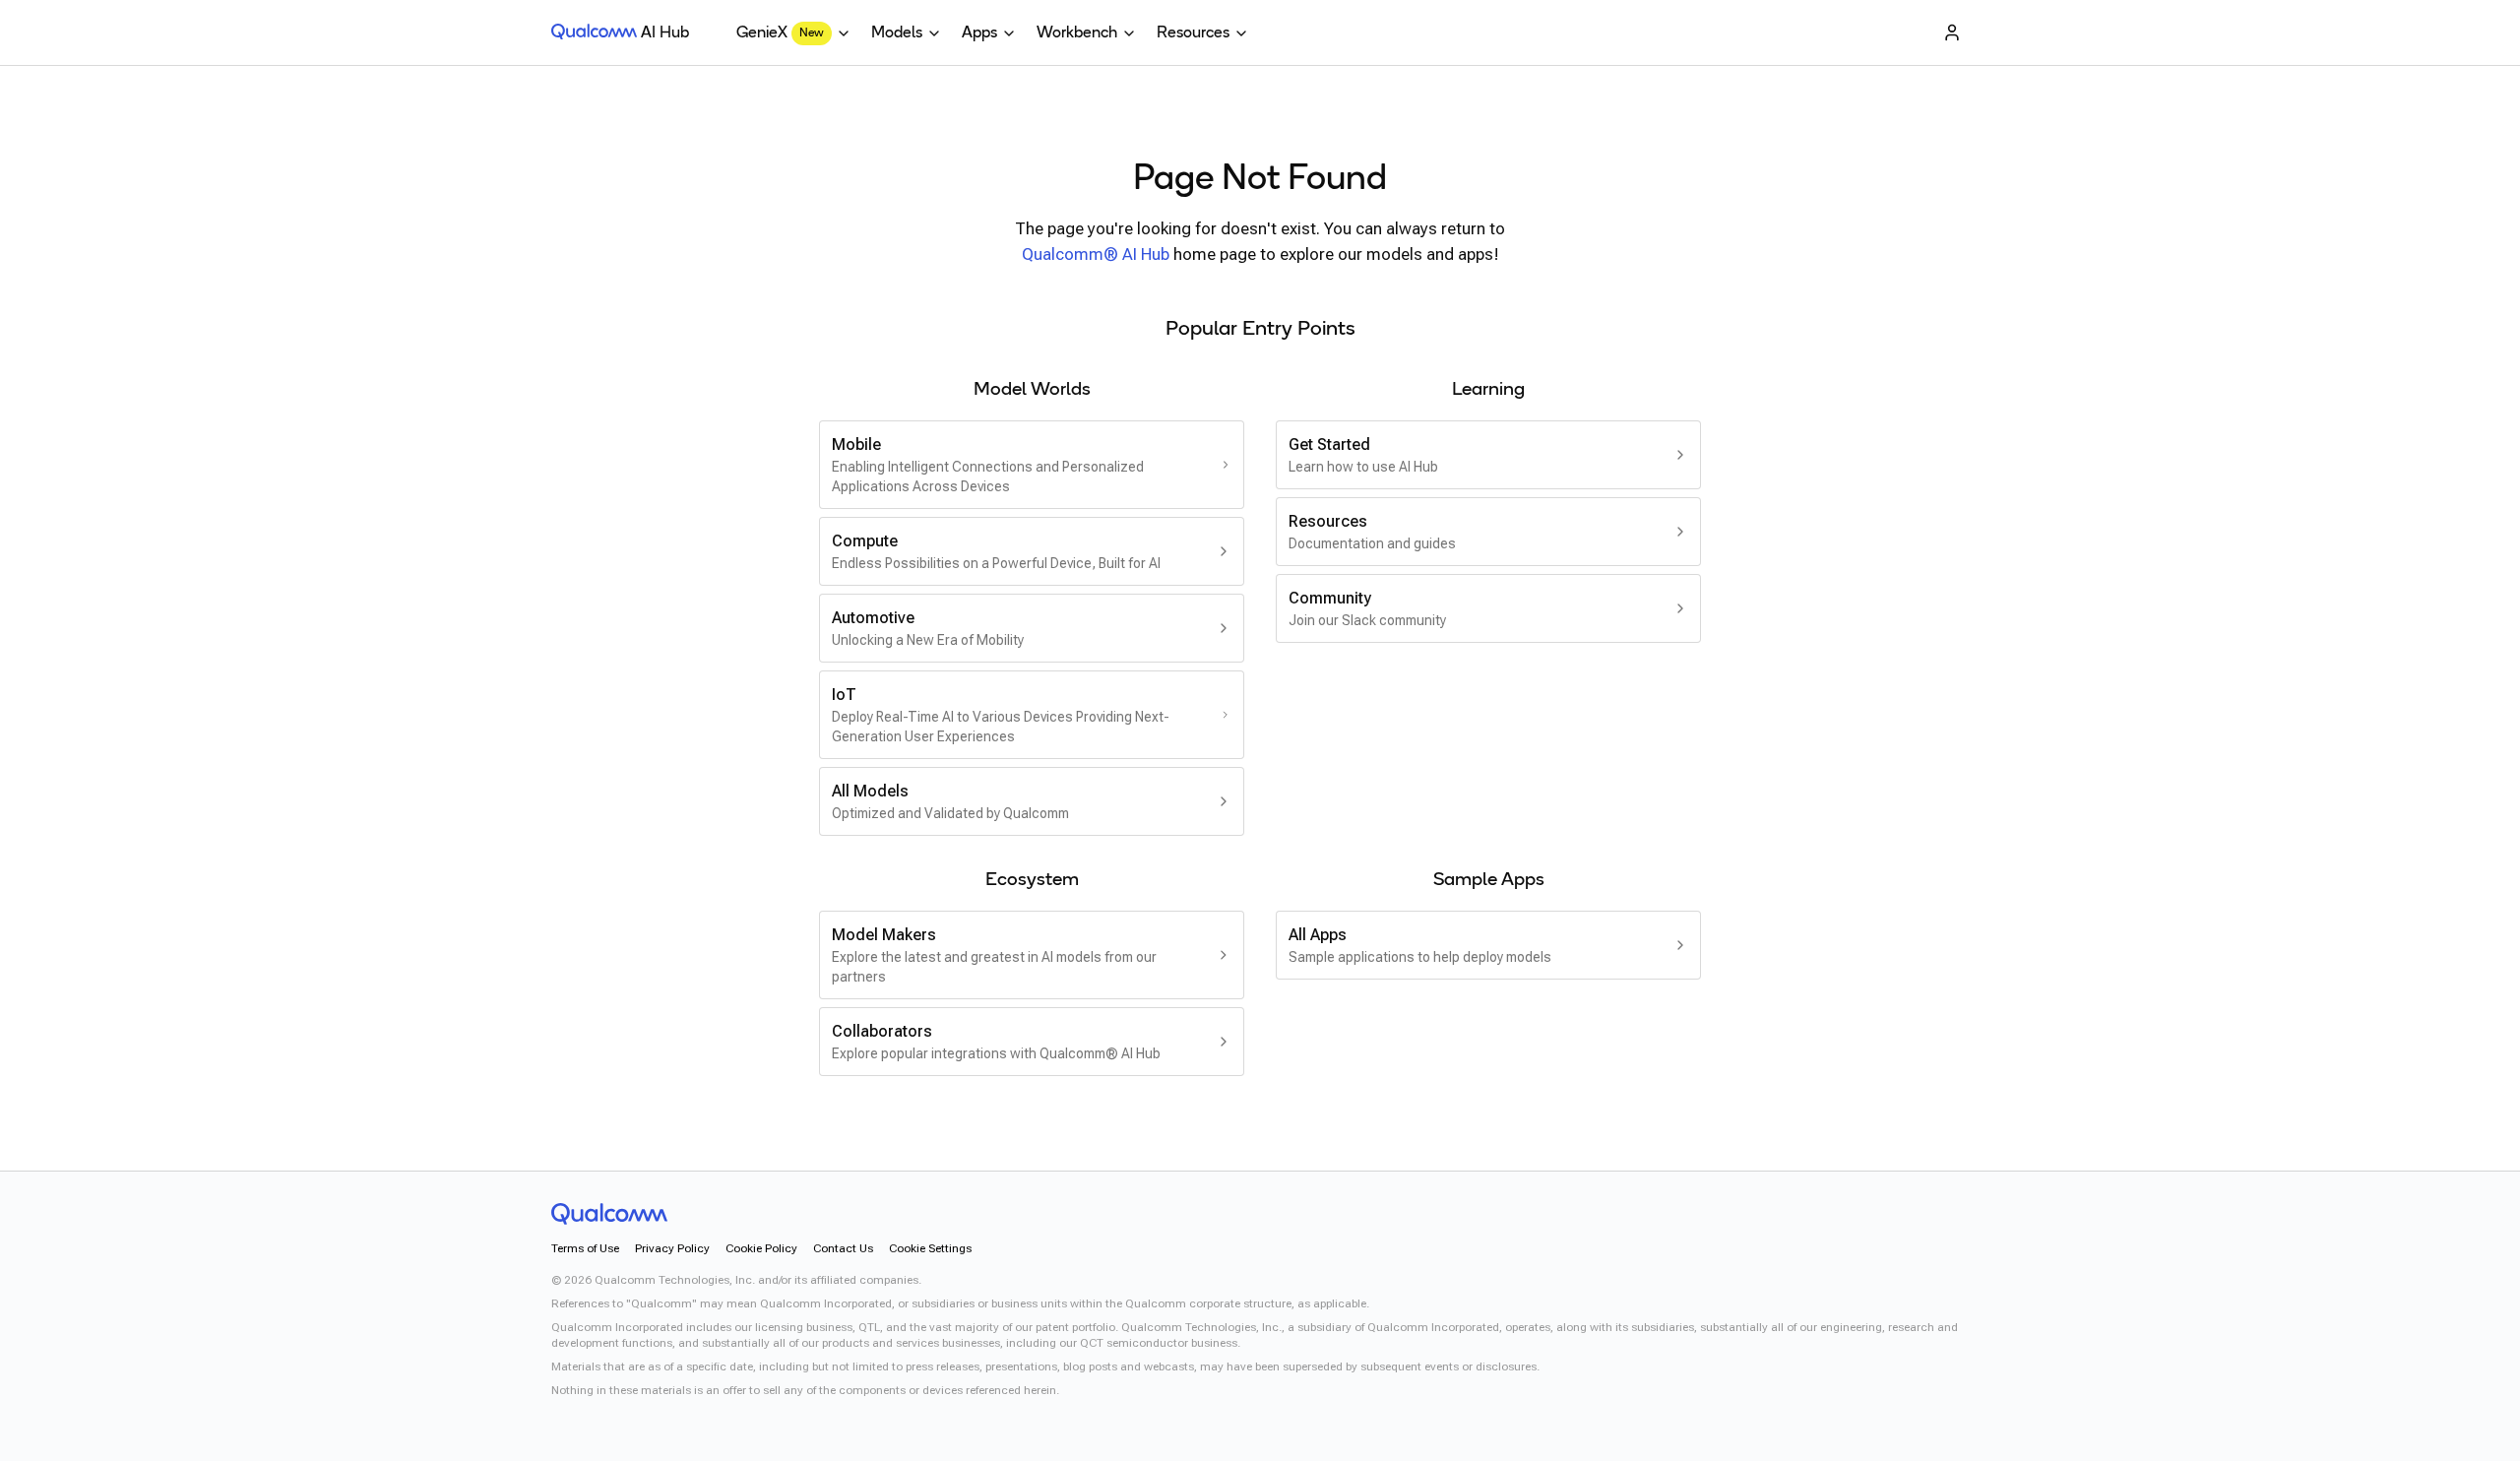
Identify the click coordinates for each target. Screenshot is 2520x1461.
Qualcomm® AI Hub (1096, 254)
